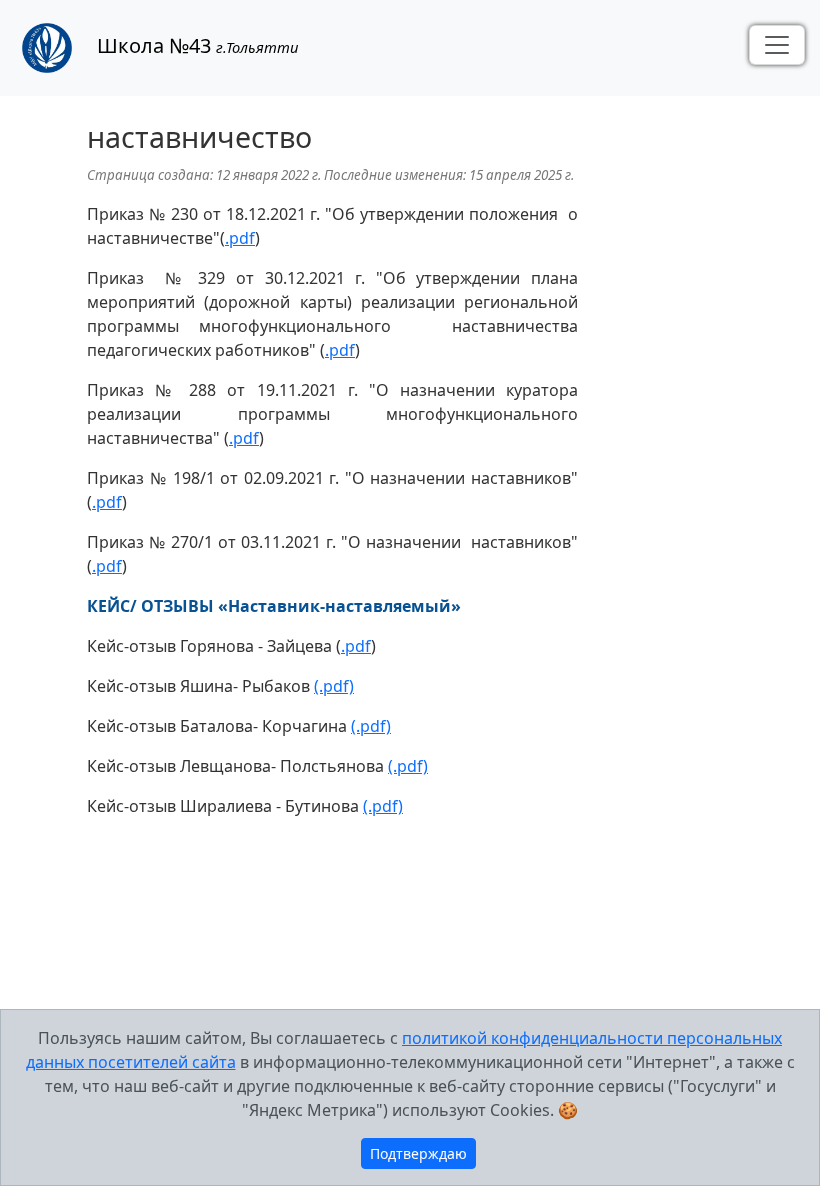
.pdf (240, 238)
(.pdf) (334, 686)
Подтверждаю (418, 1153)
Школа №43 (190, 45)
